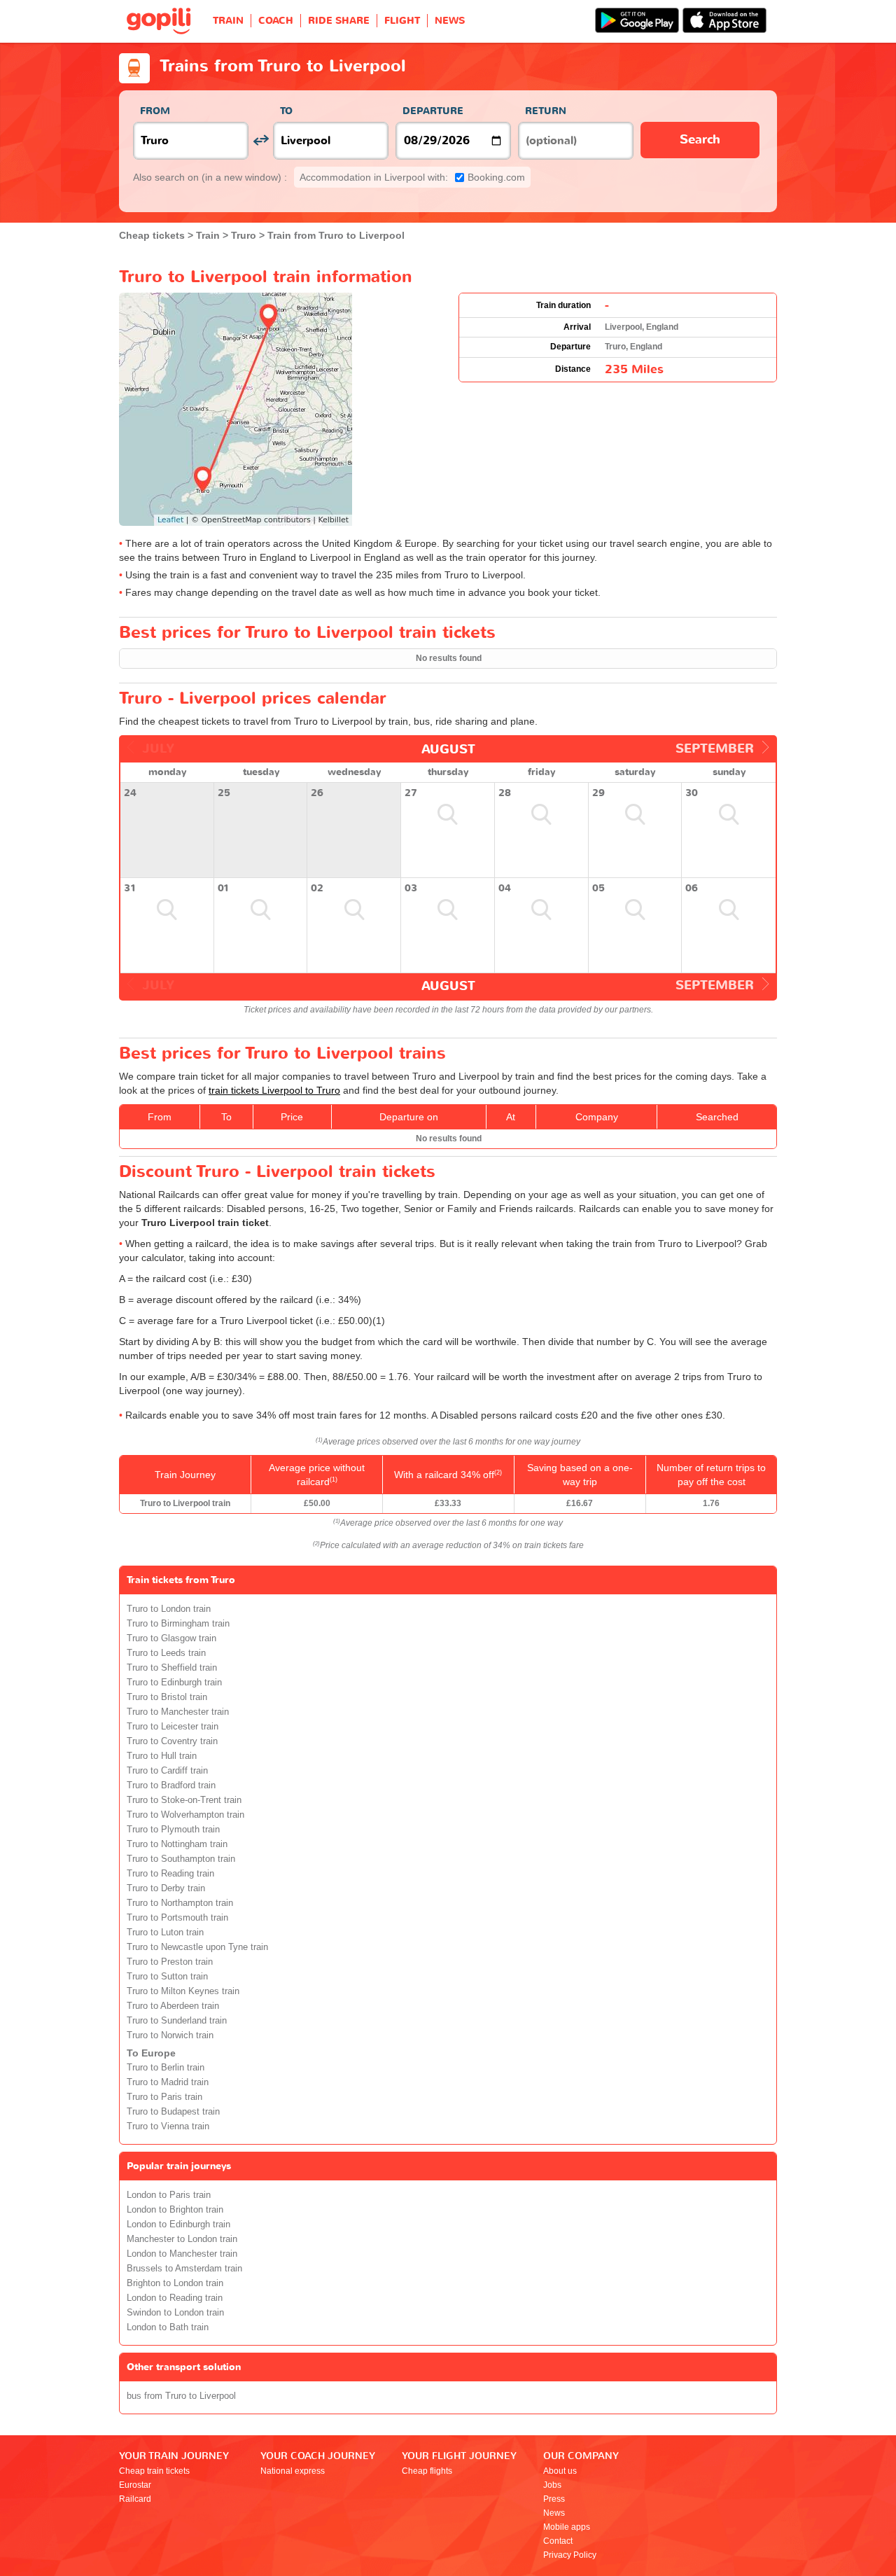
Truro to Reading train (170, 1874)
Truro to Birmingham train (178, 1624)
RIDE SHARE (339, 21)
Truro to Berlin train (166, 2068)
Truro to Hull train (162, 1756)
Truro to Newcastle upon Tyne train (197, 1947)
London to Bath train (168, 2327)
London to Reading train (175, 2298)
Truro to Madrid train (168, 2082)
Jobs (552, 2485)
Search (700, 140)
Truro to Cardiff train (167, 1771)
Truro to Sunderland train (177, 2021)
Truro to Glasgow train (171, 1638)
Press (554, 2499)
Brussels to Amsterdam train (184, 2269)
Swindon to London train (175, 2313)
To (286, 111)
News (554, 2513)
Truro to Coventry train (172, 1741)
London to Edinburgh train (178, 2225)
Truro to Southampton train (181, 1859)
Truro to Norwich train (170, 2035)
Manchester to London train (182, 2239)
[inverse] (261, 140)
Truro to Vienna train (168, 2126)
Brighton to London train (175, 2283)
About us (560, 2471)
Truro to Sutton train (167, 1977)
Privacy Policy (570, 2555)
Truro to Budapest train (173, 2112)
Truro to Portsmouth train (177, 1918)
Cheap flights (427, 2471)
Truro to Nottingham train (177, 1844)
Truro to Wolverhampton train (185, 1815)
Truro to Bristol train (167, 1697)
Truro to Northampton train (180, 1903)
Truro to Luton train (165, 1933)
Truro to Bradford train (171, 1785)
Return (546, 111)
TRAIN (228, 21)
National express (293, 2471)
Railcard (135, 2499)
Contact (558, 2541)
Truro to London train (169, 1609)
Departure (433, 111)
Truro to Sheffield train (172, 1668)
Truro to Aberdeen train (173, 2006)
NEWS (450, 21)
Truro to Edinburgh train (174, 1683)
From (155, 111)
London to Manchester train (182, 2254)
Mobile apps (567, 2527)
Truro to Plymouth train (173, 1830)
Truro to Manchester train (178, 1712)
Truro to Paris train (164, 2097)
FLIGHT (402, 21)
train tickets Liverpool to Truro (274, 1090)
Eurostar (135, 2485)
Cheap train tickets (154, 2471)
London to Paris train (169, 2195)
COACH (276, 21)
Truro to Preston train (170, 1962)
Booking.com (412, 177)
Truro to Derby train (166, 1888)
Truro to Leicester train (173, 1727)
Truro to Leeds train (166, 1653)
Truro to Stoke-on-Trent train (184, 1800)
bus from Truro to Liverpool (181, 2396)
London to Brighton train (175, 2210)
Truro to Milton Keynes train (183, 1991)
